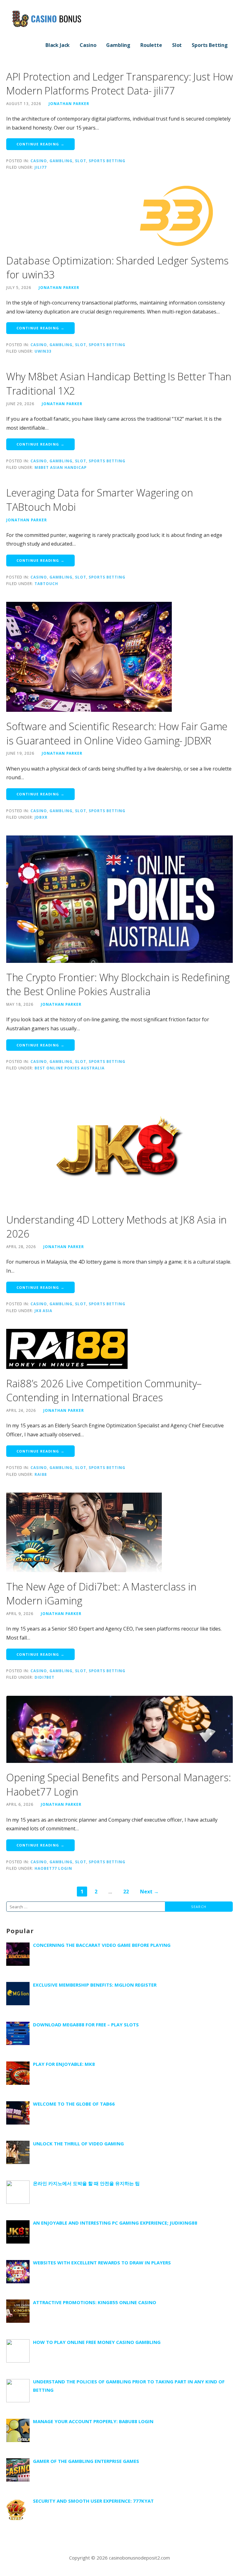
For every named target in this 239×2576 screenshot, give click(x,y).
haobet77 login (53, 1868)
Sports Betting (210, 45)
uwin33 (43, 351)
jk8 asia (43, 1311)
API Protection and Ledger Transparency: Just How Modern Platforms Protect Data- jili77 (119, 84)
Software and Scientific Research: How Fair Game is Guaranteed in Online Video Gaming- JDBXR (117, 733)
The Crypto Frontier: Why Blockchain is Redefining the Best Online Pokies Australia (118, 984)
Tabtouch (46, 583)
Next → (149, 1892)
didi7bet (45, 1677)
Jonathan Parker (69, 103)
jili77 (41, 167)
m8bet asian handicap (61, 467)
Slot (177, 45)
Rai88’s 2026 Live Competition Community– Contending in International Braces (104, 1391)
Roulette (151, 45)
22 (126, 1892)
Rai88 (41, 1474)
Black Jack (58, 45)
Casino (88, 45)
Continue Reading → (40, 144)
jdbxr (41, 817)
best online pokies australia (70, 1068)
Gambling (118, 45)
